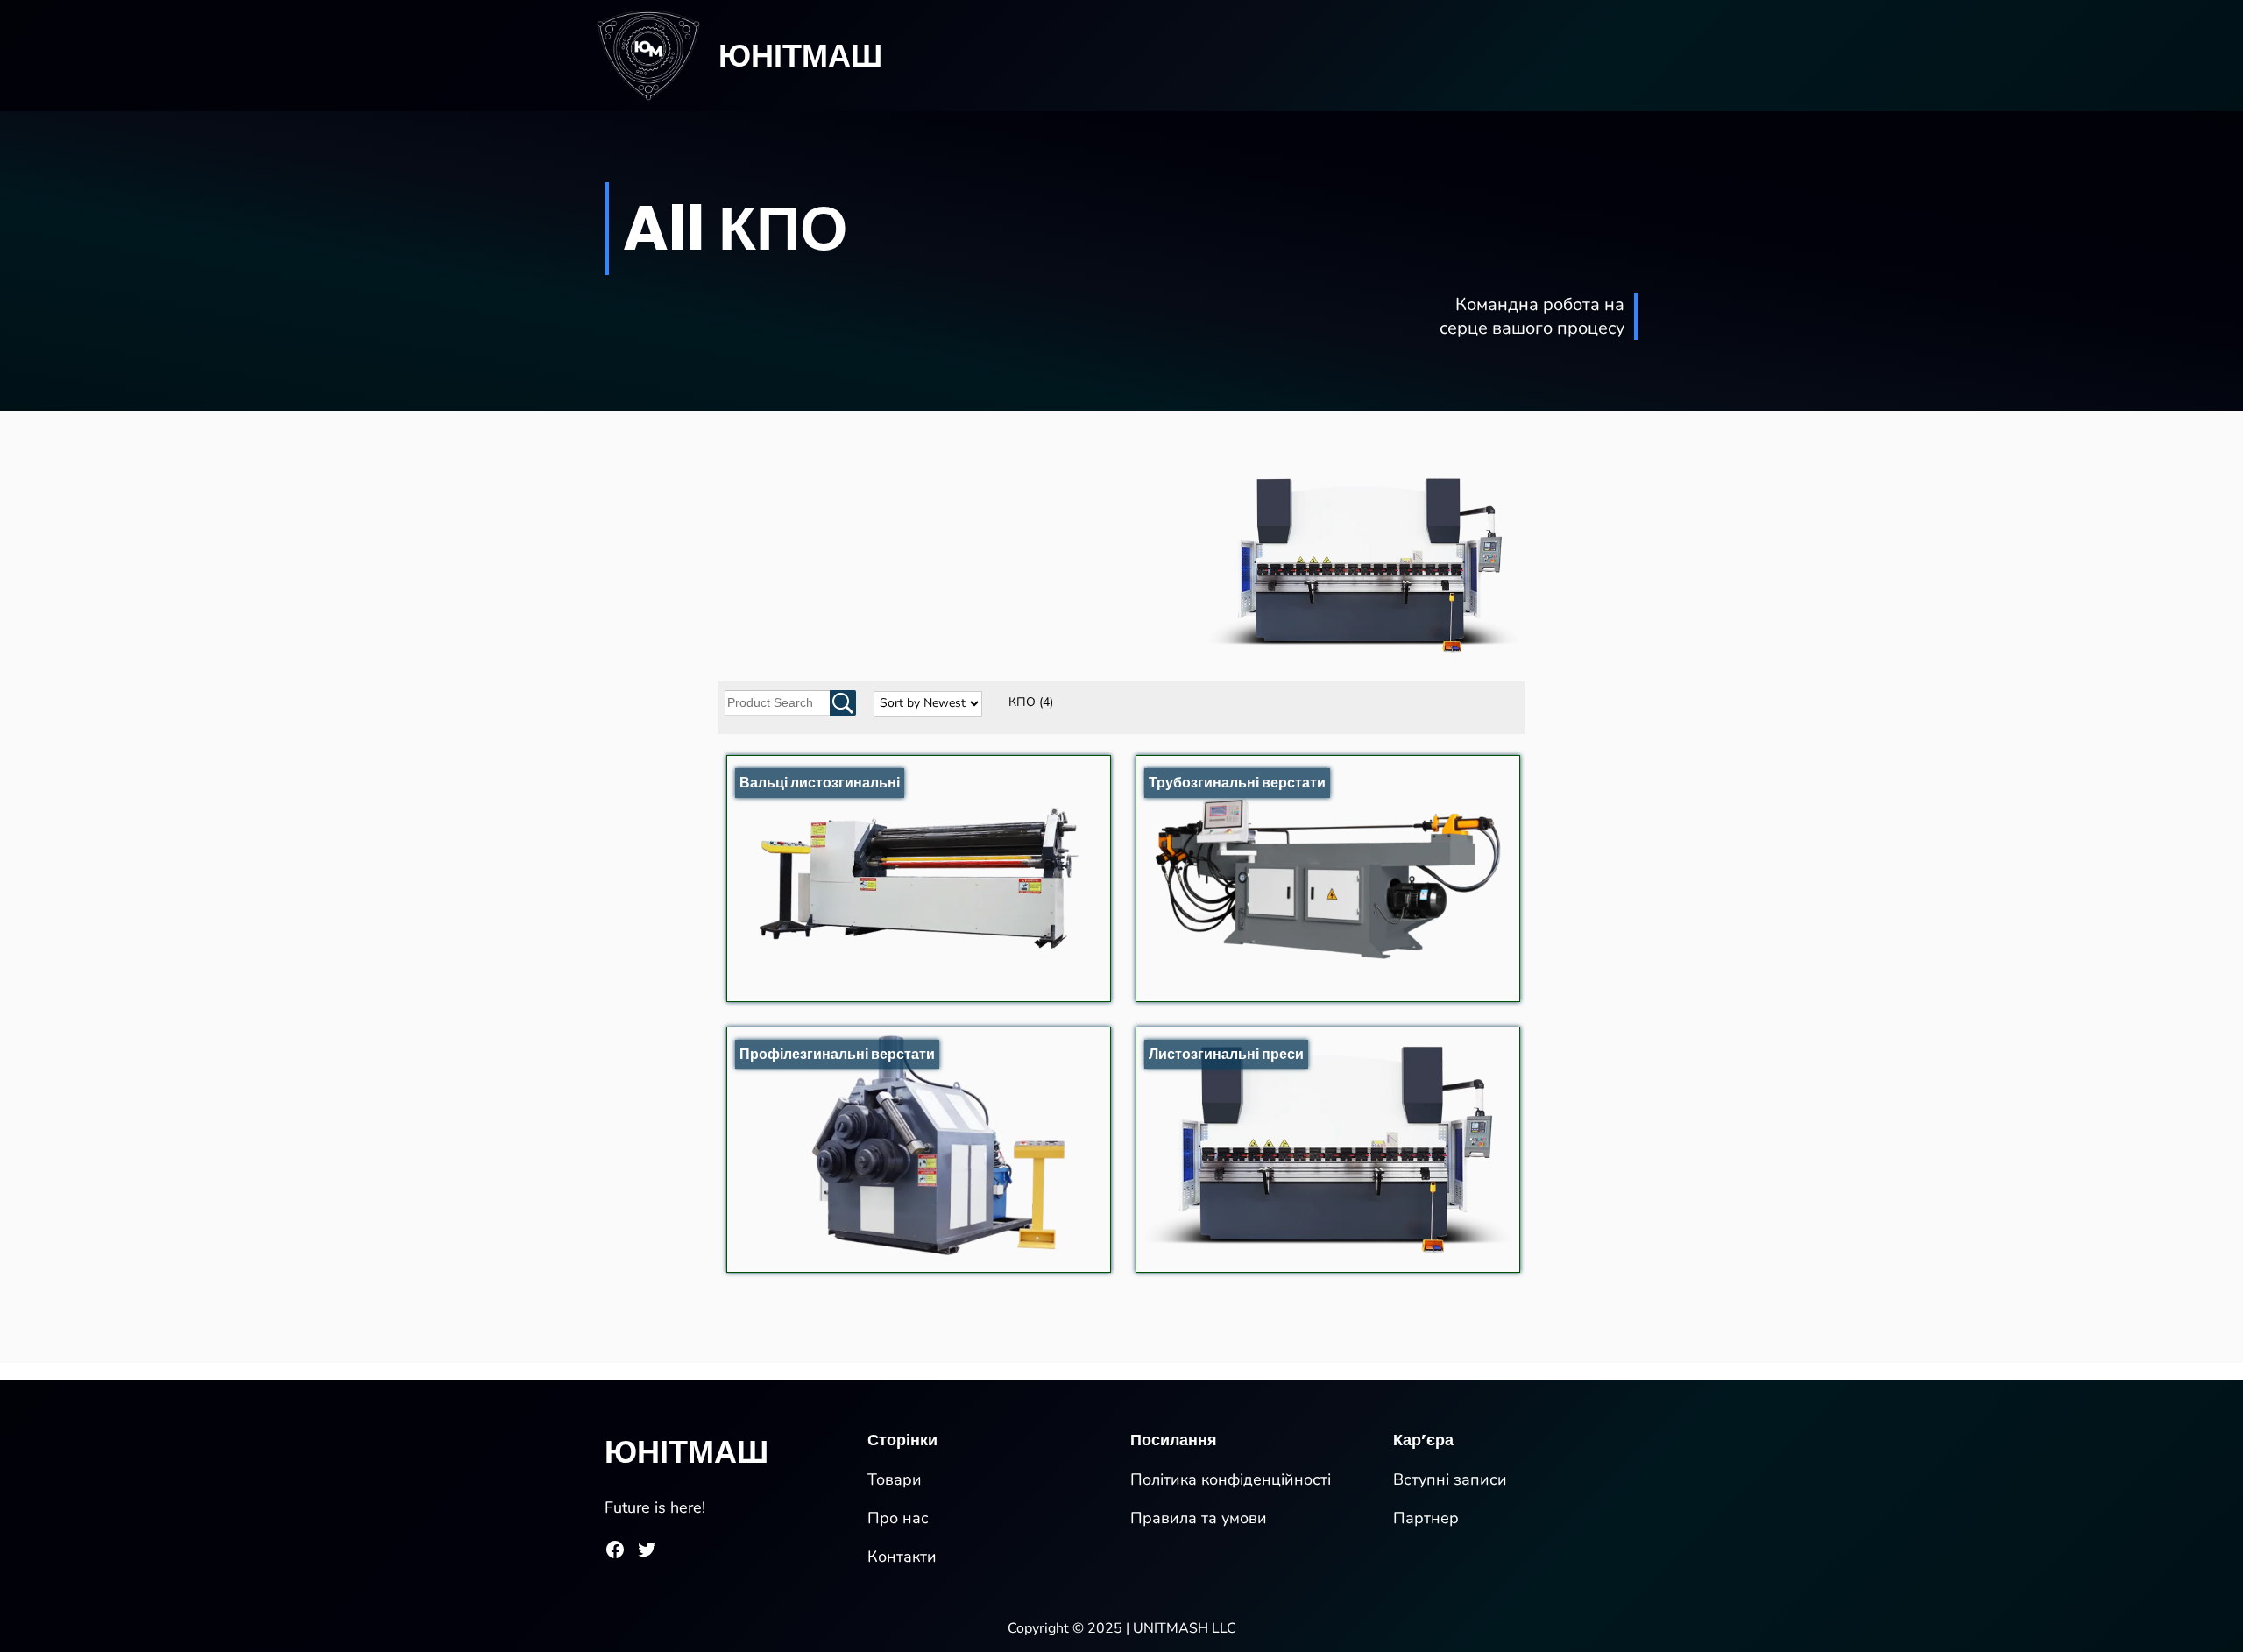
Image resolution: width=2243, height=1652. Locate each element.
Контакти (902, 1557)
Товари (895, 1479)
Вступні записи (1450, 1479)
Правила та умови (1199, 1518)
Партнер (1426, 1518)
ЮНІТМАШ (800, 56)
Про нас (898, 1518)
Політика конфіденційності (1231, 1479)
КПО (1031, 702)
